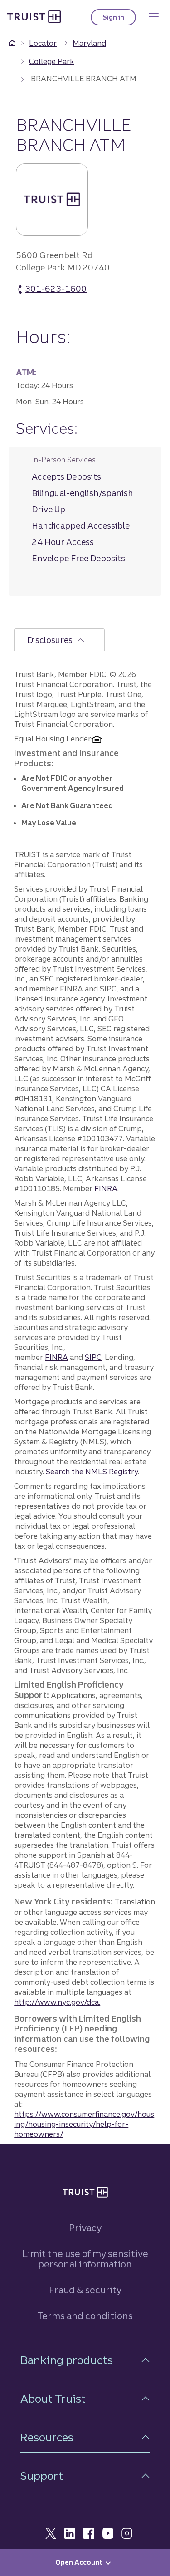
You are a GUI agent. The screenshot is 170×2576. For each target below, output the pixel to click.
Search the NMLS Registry (92, 1472)
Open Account (79, 2562)
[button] (85, 2360)
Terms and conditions (85, 2316)
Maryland (89, 43)
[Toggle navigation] (154, 17)
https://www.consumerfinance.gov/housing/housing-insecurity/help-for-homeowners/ (84, 2124)
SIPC (93, 1357)
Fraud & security (85, 2290)
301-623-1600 (56, 289)
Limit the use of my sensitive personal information (85, 2259)
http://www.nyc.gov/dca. (57, 2002)
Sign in (119, 19)
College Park (52, 61)
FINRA (106, 1188)
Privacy (85, 2228)
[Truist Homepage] (34, 16)
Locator (43, 43)
